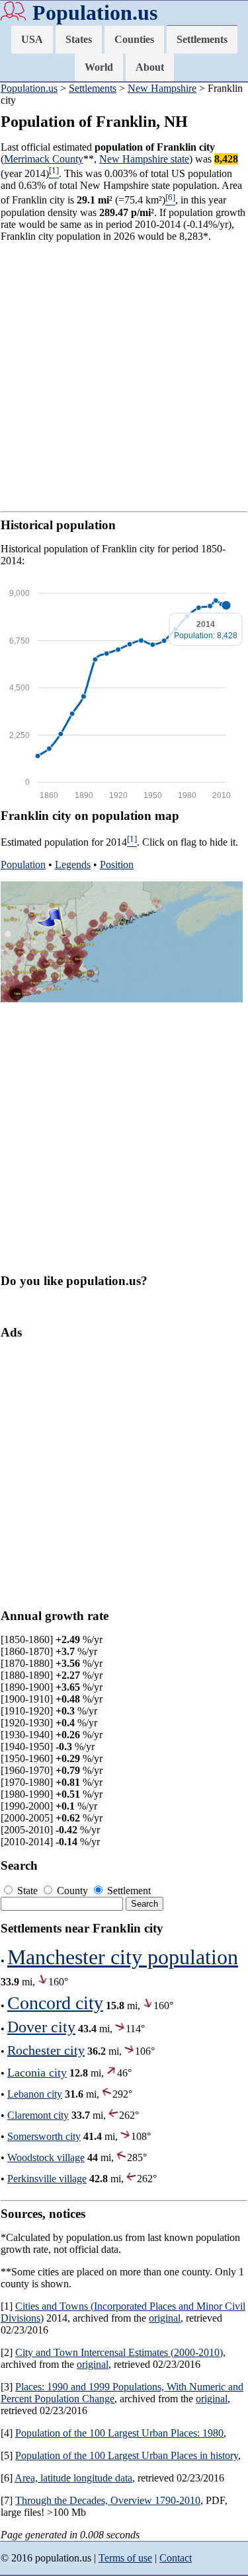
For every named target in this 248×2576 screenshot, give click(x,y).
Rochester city (46, 2050)
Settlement (128, 1891)
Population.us (95, 13)
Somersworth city (44, 2136)
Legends (73, 865)
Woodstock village (46, 2157)
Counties (134, 39)
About (150, 67)
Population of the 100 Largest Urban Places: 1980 (119, 2433)
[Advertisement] (124, 377)
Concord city (55, 2003)
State (27, 1891)
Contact (176, 2558)
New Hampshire (162, 88)
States (79, 39)
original (165, 2318)
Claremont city (38, 2115)
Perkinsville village (47, 2179)
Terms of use (125, 2558)
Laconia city (37, 2073)
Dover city (41, 2027)
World (99, 67)
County (72, 1891)
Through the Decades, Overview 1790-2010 (108, 2500)
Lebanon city (35, 2094)
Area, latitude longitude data (73, 2478)
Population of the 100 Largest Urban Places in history (127, 2455)
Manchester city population (123, 1957)
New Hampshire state (144, 159)
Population (23, 865)
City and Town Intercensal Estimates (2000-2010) (119, 2352)
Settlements (202, 39)
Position (117, 865)
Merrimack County (44, 159)
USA (32, 39)
